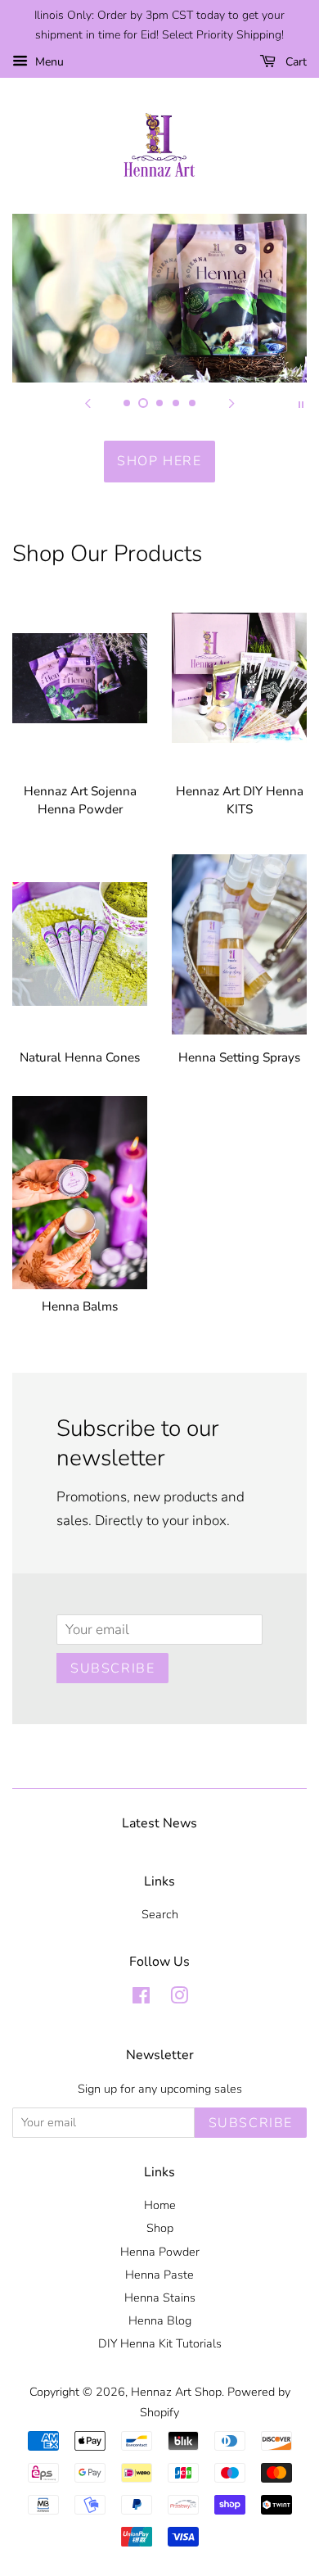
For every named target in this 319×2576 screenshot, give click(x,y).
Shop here (159, 461)
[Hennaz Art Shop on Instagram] (179, 1999)
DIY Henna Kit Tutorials (160, 2343)
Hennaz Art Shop (176, 2392)
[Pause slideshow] (301, 403)
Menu (48, 62)
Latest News (159, 1823)
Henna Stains (160, 2298)
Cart (294, 62)
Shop (160, 2228)
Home (160, 2205)
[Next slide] (231, 403)
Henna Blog (160, 2320)
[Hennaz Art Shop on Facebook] (141, 1999)
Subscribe (112, 1668)
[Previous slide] (88, 403)
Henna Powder (160, 2252)
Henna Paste (159, 2275)
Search (160, 1914)
